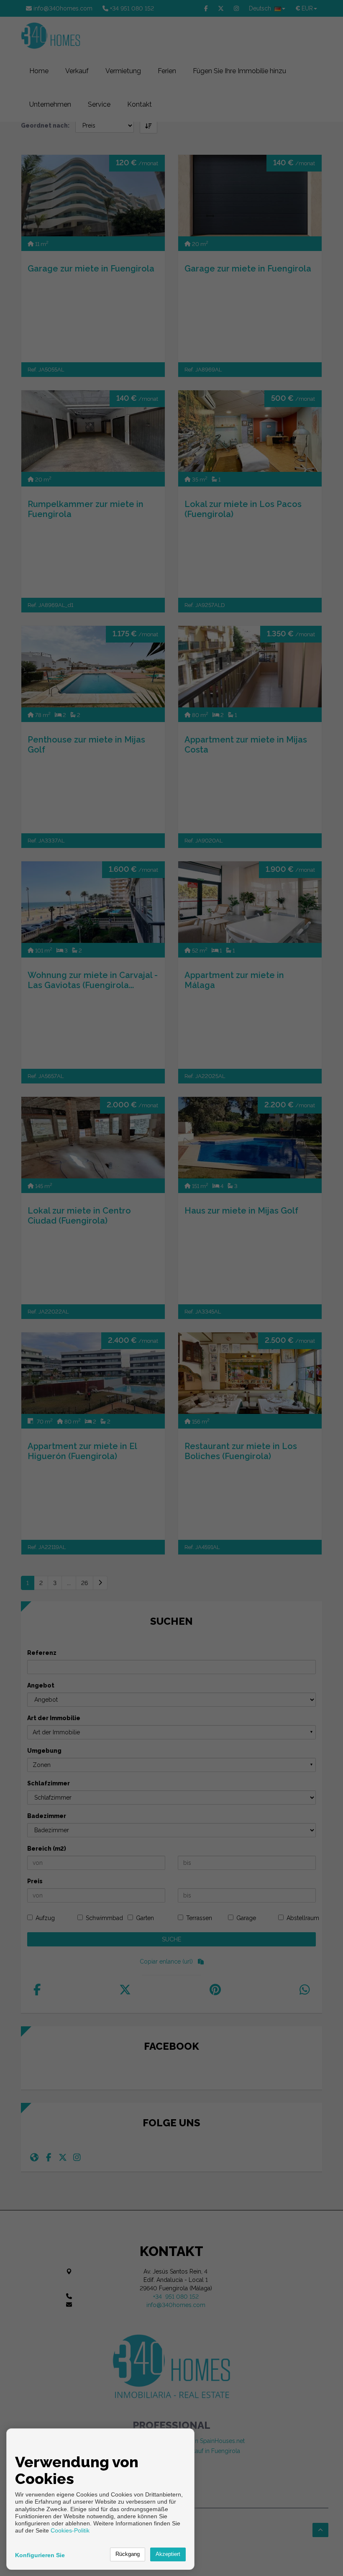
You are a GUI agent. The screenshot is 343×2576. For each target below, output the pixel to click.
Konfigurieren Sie (40, 2555)
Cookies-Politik (70, 2530)
